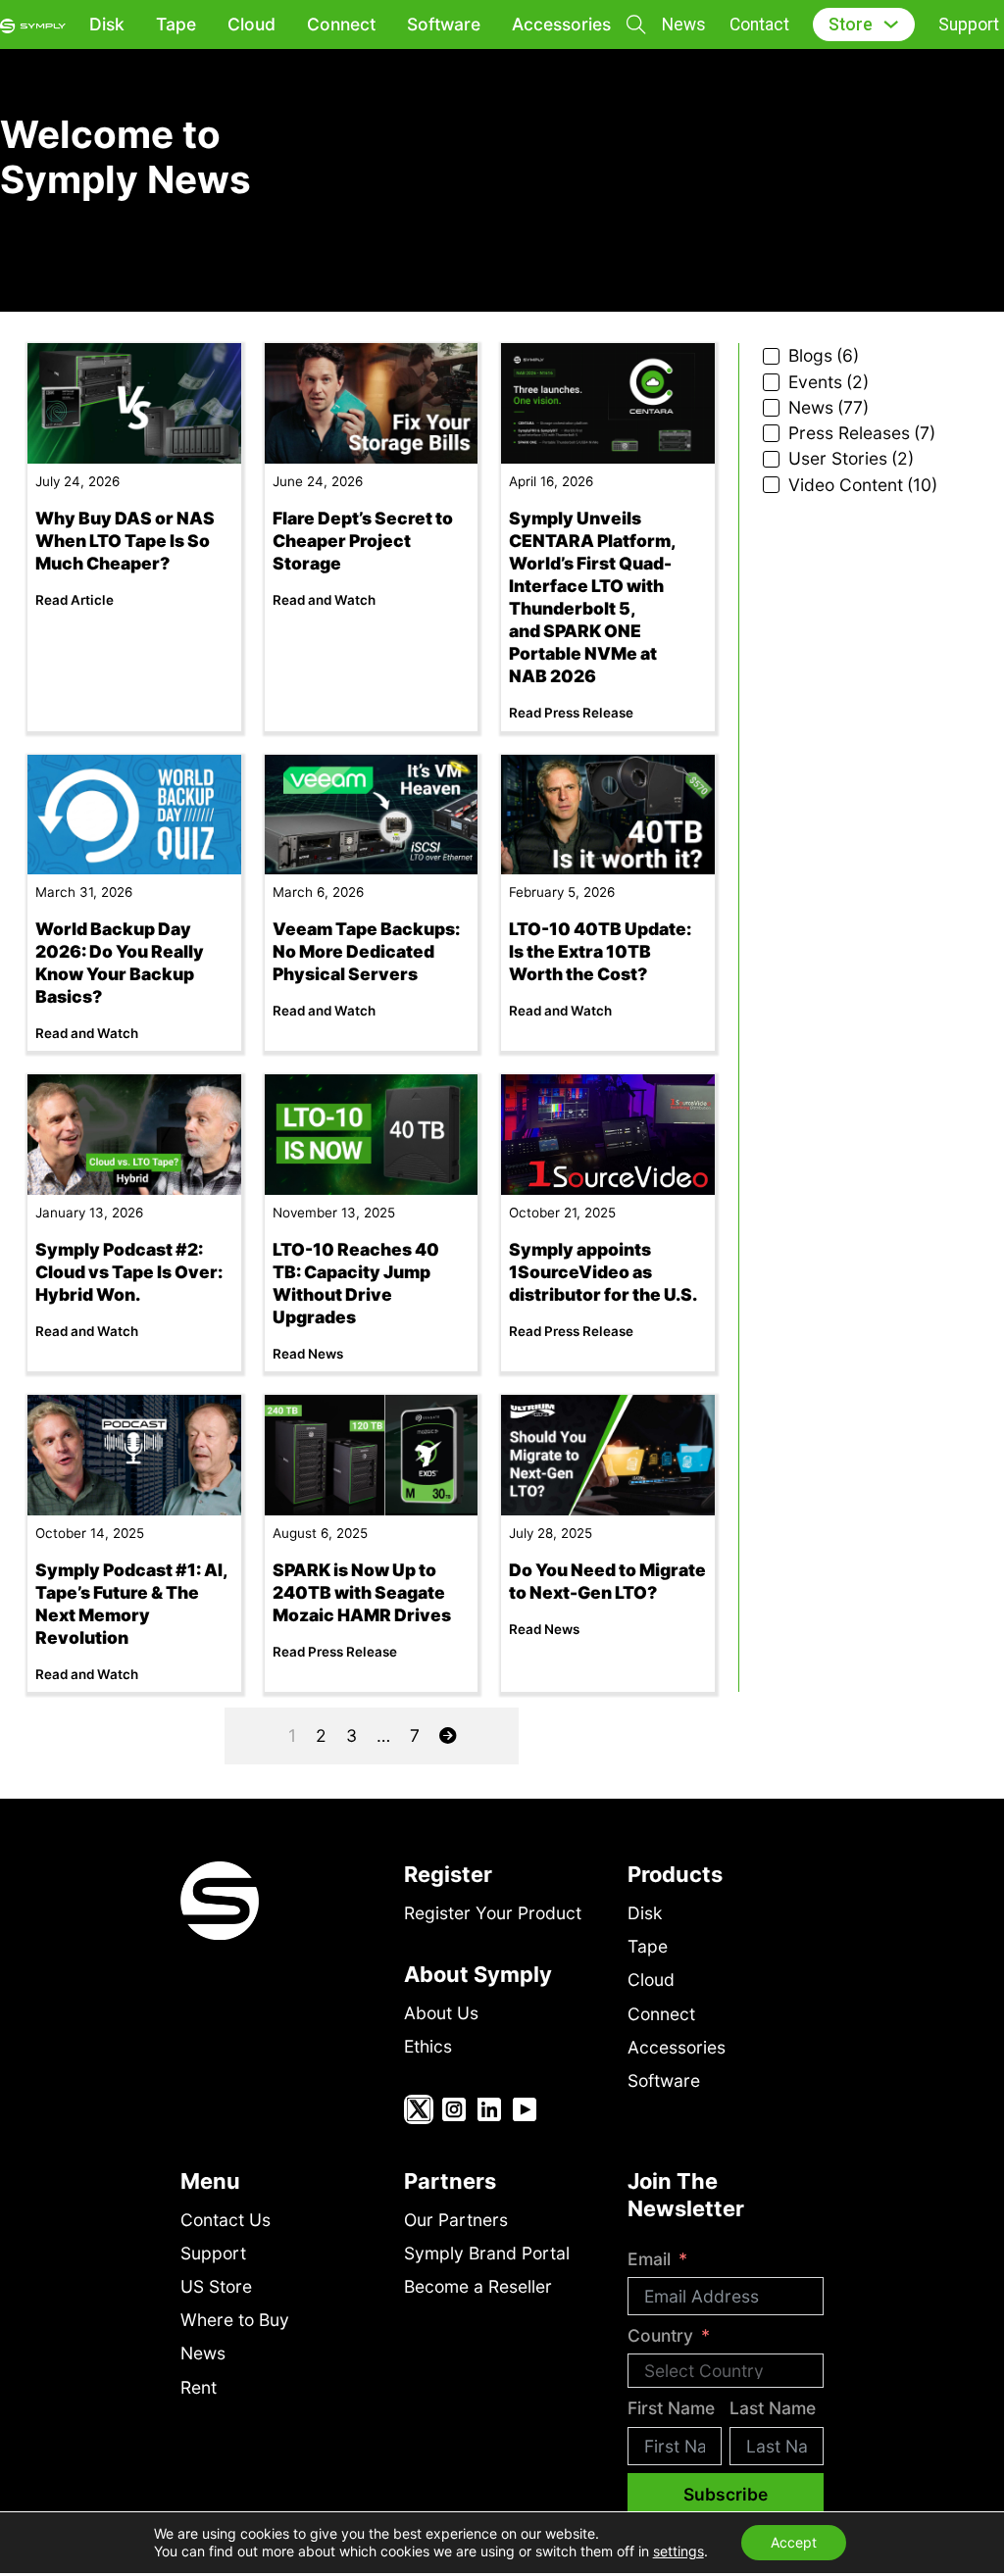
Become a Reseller (478, 2286)
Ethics (428, 2046)
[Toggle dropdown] (891, 24)
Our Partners (456, 2220)
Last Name (773, 2408)
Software (444, 24)
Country (660, 2335)
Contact (759, 25)
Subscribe (726, 2494)
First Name (671, 2408)
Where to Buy (235, 2320)
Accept (794, 2542)
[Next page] (448, 1736)
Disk (107, 24)
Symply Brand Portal (487, 2253)
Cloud (251, 24)
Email (649, 2259)
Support (969, 25)
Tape (176, 24)
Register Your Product (493, 1913)
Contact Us (226, 2220)
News (684, 25)
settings (678, 2551)
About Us (441, 2013)
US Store (216, 2286)
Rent (199, 2387)
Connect (341, 24)
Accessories (561, 24)
